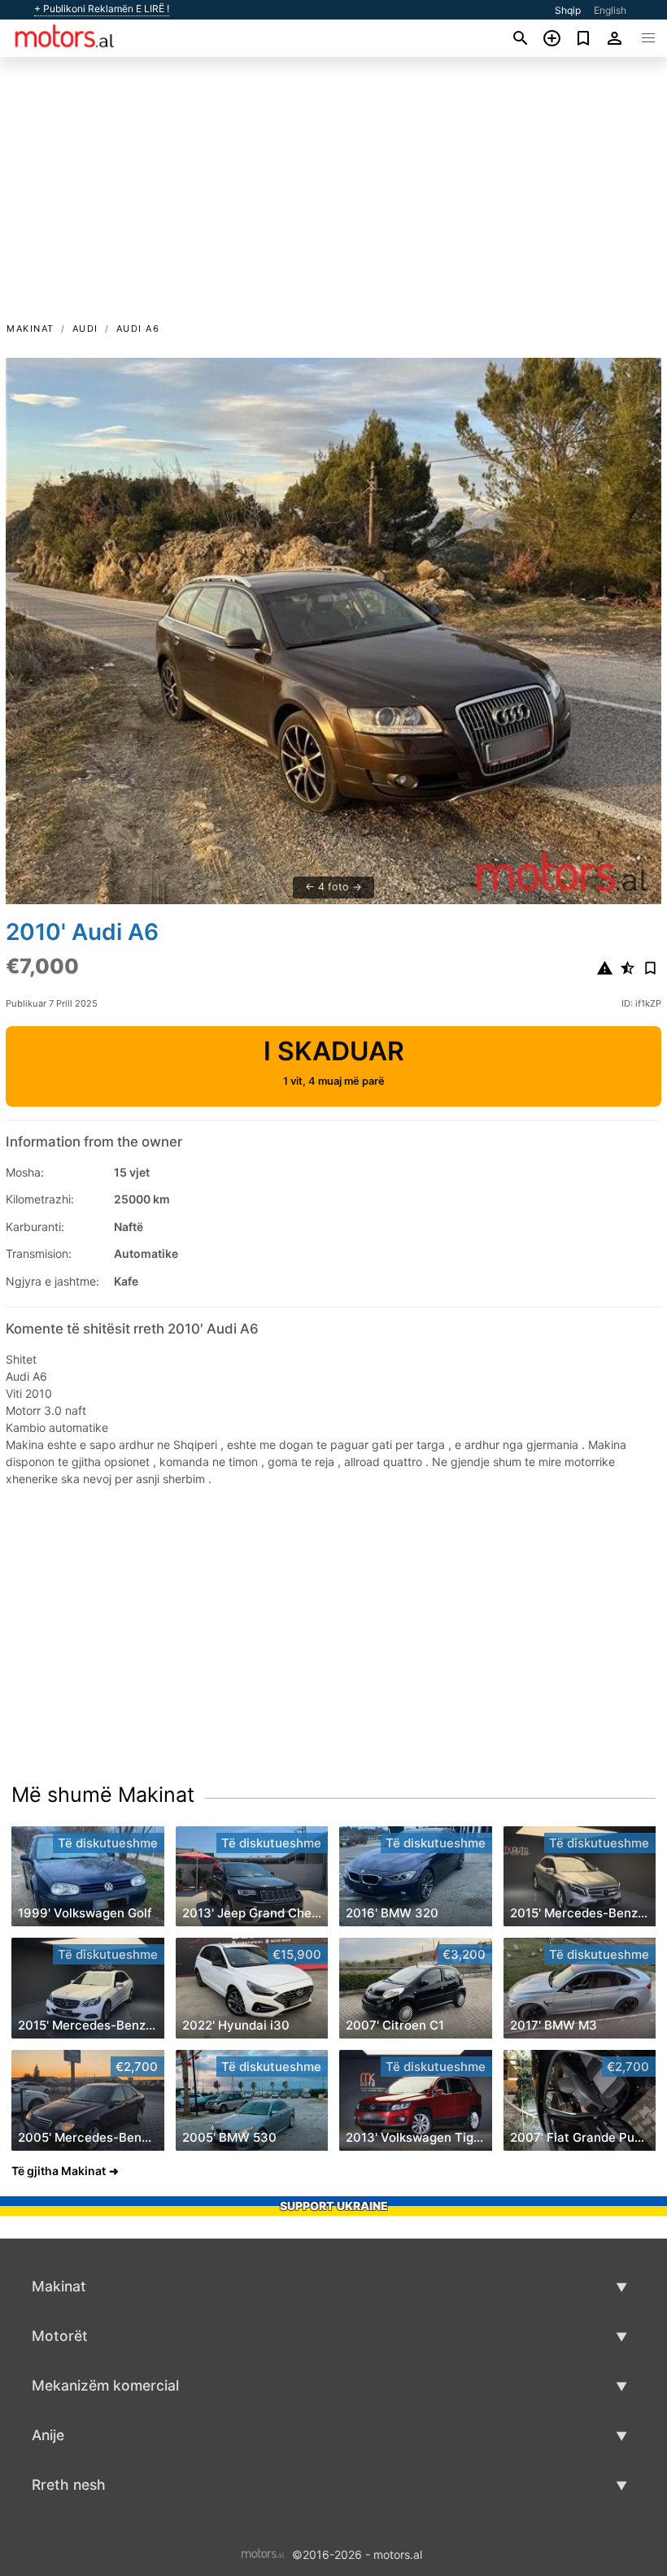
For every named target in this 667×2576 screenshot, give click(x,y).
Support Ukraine (334, 2206)
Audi (85, 329)
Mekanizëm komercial (105, 2385)
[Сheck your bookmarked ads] (584, 38)
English (610, 10)
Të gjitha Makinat (59, 2171)
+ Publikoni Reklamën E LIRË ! (102, 9)
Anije (48, 2435)
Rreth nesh (69, 2485)
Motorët (60, 2336)
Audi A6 (138, 329)
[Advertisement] (333, 198)
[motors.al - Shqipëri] (263, 2554)
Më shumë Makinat (103, 1795)
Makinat (31, 329)
